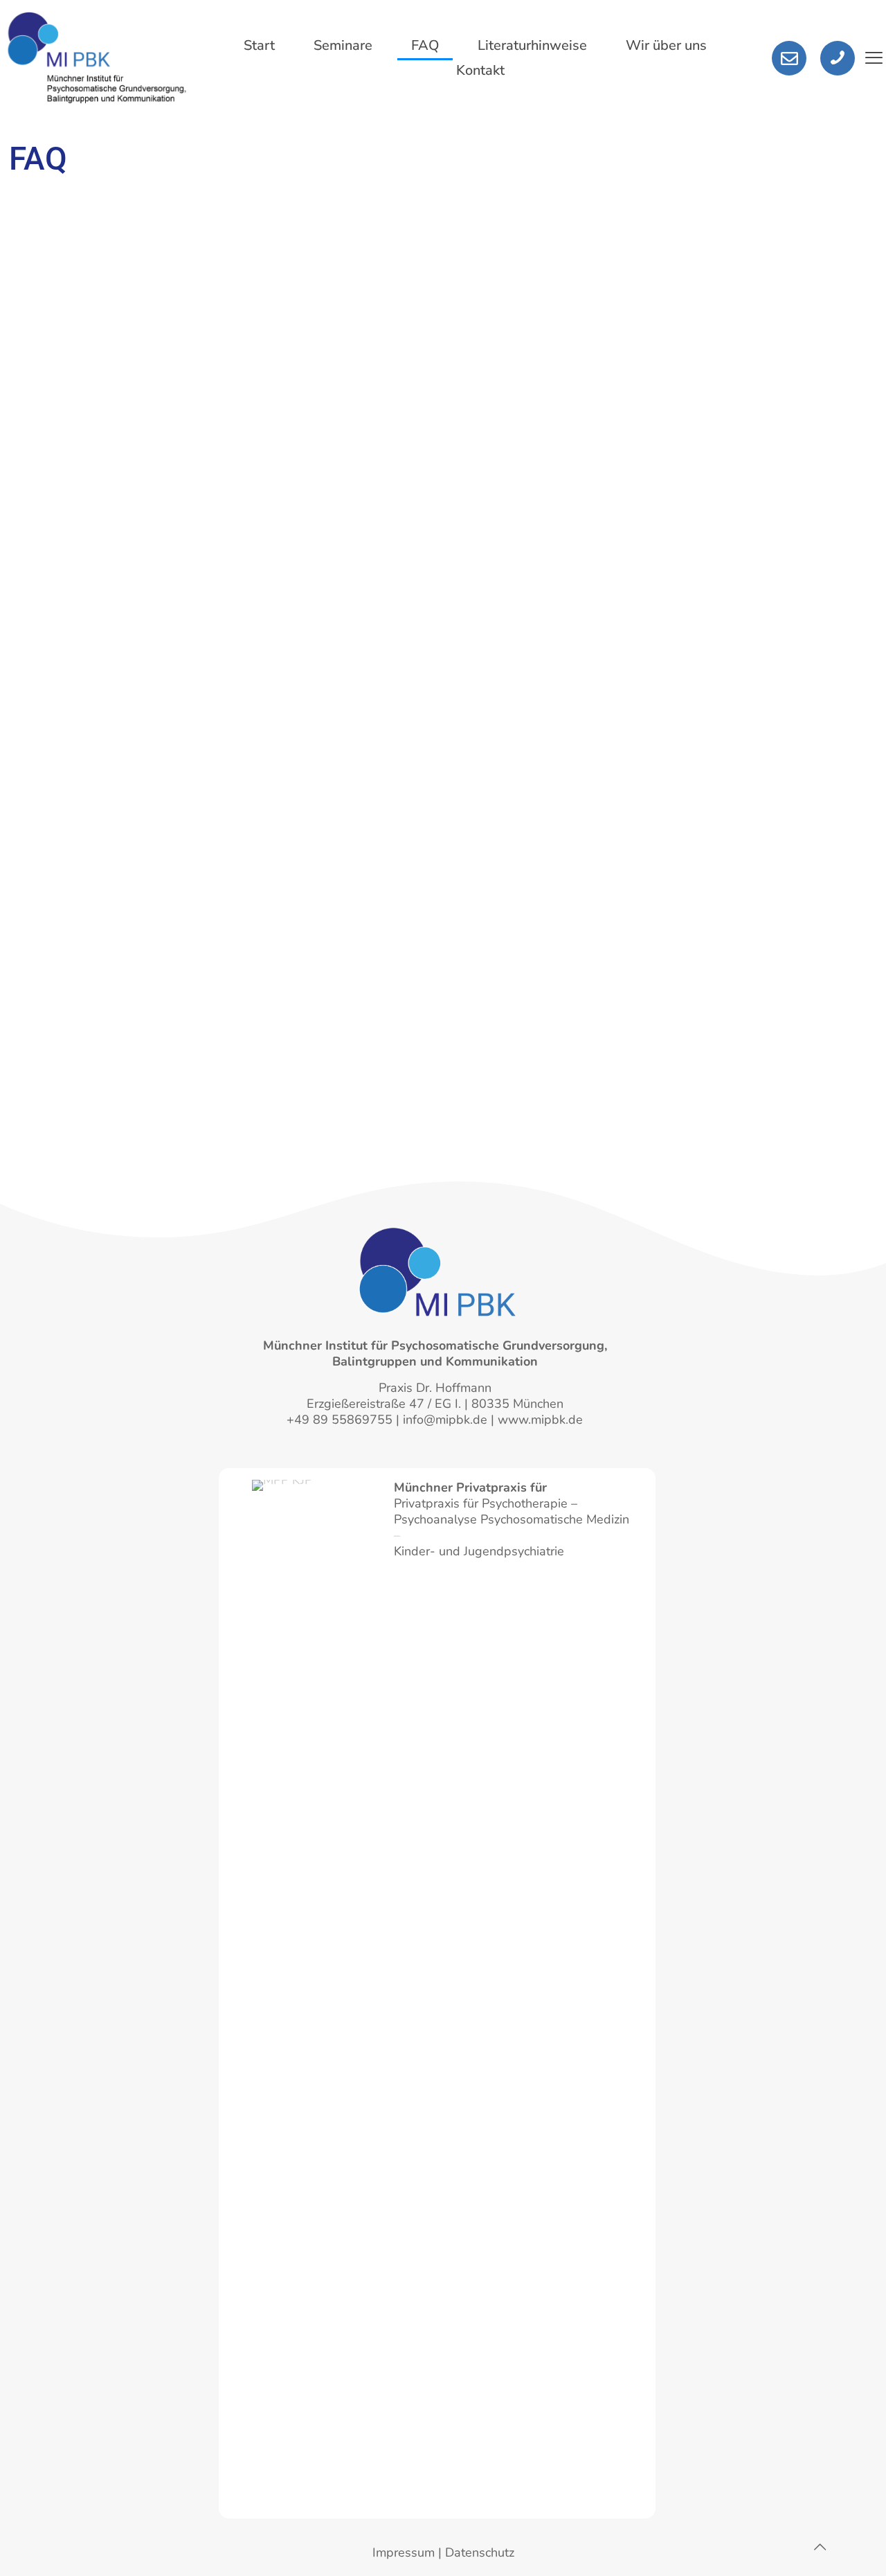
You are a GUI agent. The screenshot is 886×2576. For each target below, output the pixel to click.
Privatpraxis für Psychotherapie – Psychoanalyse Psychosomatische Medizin (512, 1503)
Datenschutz (480, 2552)
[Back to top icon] (820, 2548)
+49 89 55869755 (340, 1420)
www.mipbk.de (540, 1420)
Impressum (404, 2552)
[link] (315, 1999)
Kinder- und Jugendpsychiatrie (479, 1551)
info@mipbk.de (445, 1420)
